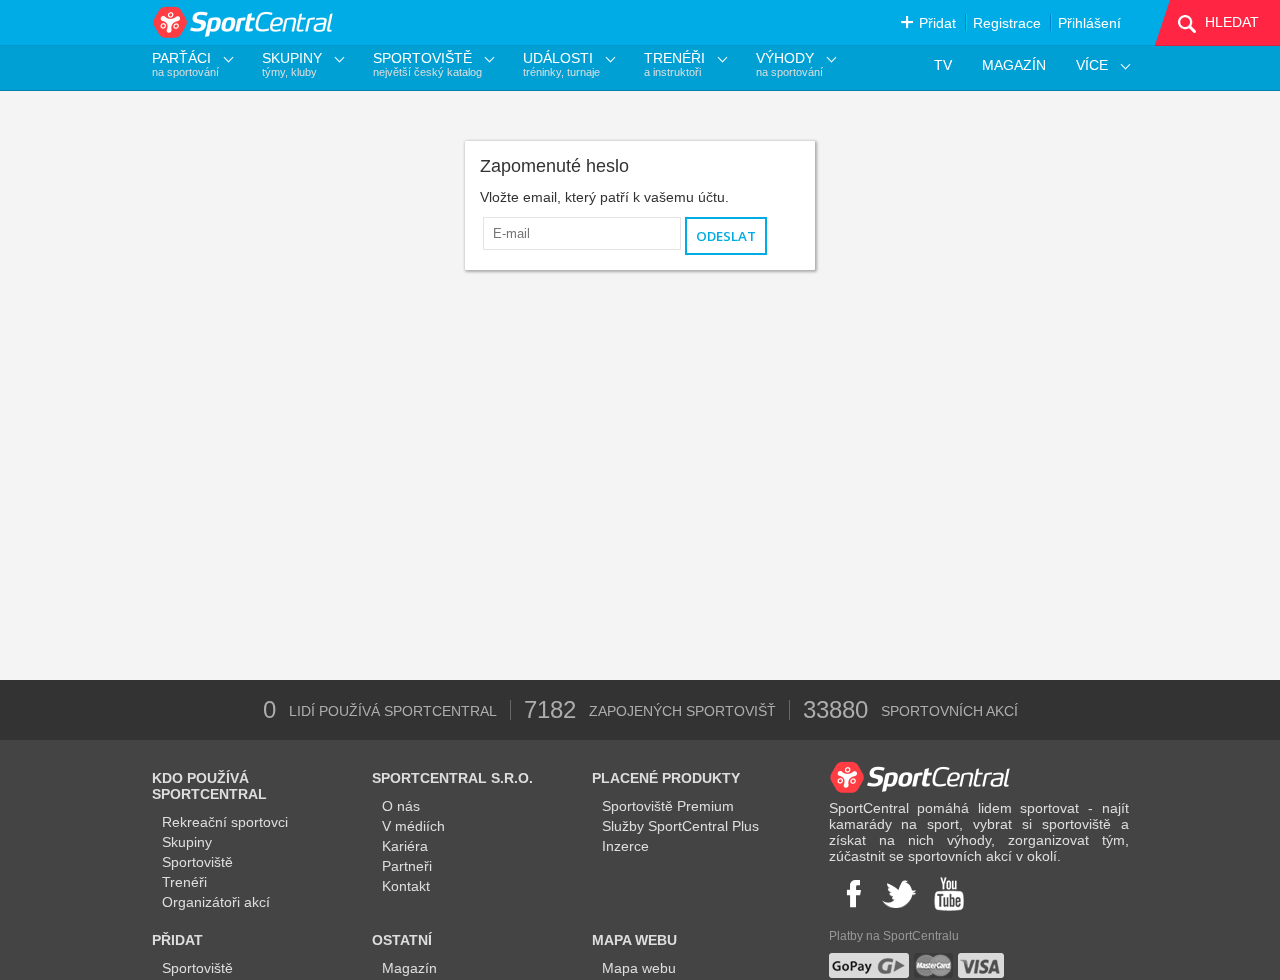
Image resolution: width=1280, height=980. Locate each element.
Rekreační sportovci (225, 822)
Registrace (1007, 23)
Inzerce (625, 846)
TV (943, 65)
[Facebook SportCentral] (851, 894)
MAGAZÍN (1014, 65)
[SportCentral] (244, 22)
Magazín (409, 968)
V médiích (413, 826)
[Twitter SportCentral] (899, 894)
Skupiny (187, 842)
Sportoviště (197, 862)
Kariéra (405, 846)
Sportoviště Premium (668, 806)
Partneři (407, 866)
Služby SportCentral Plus (680, 826)
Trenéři (184, 882)
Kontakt (406, 886)
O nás (401, 806)
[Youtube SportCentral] (949, 894)
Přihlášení (1089, 23)
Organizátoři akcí (216, 902)
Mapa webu (639, 968)
